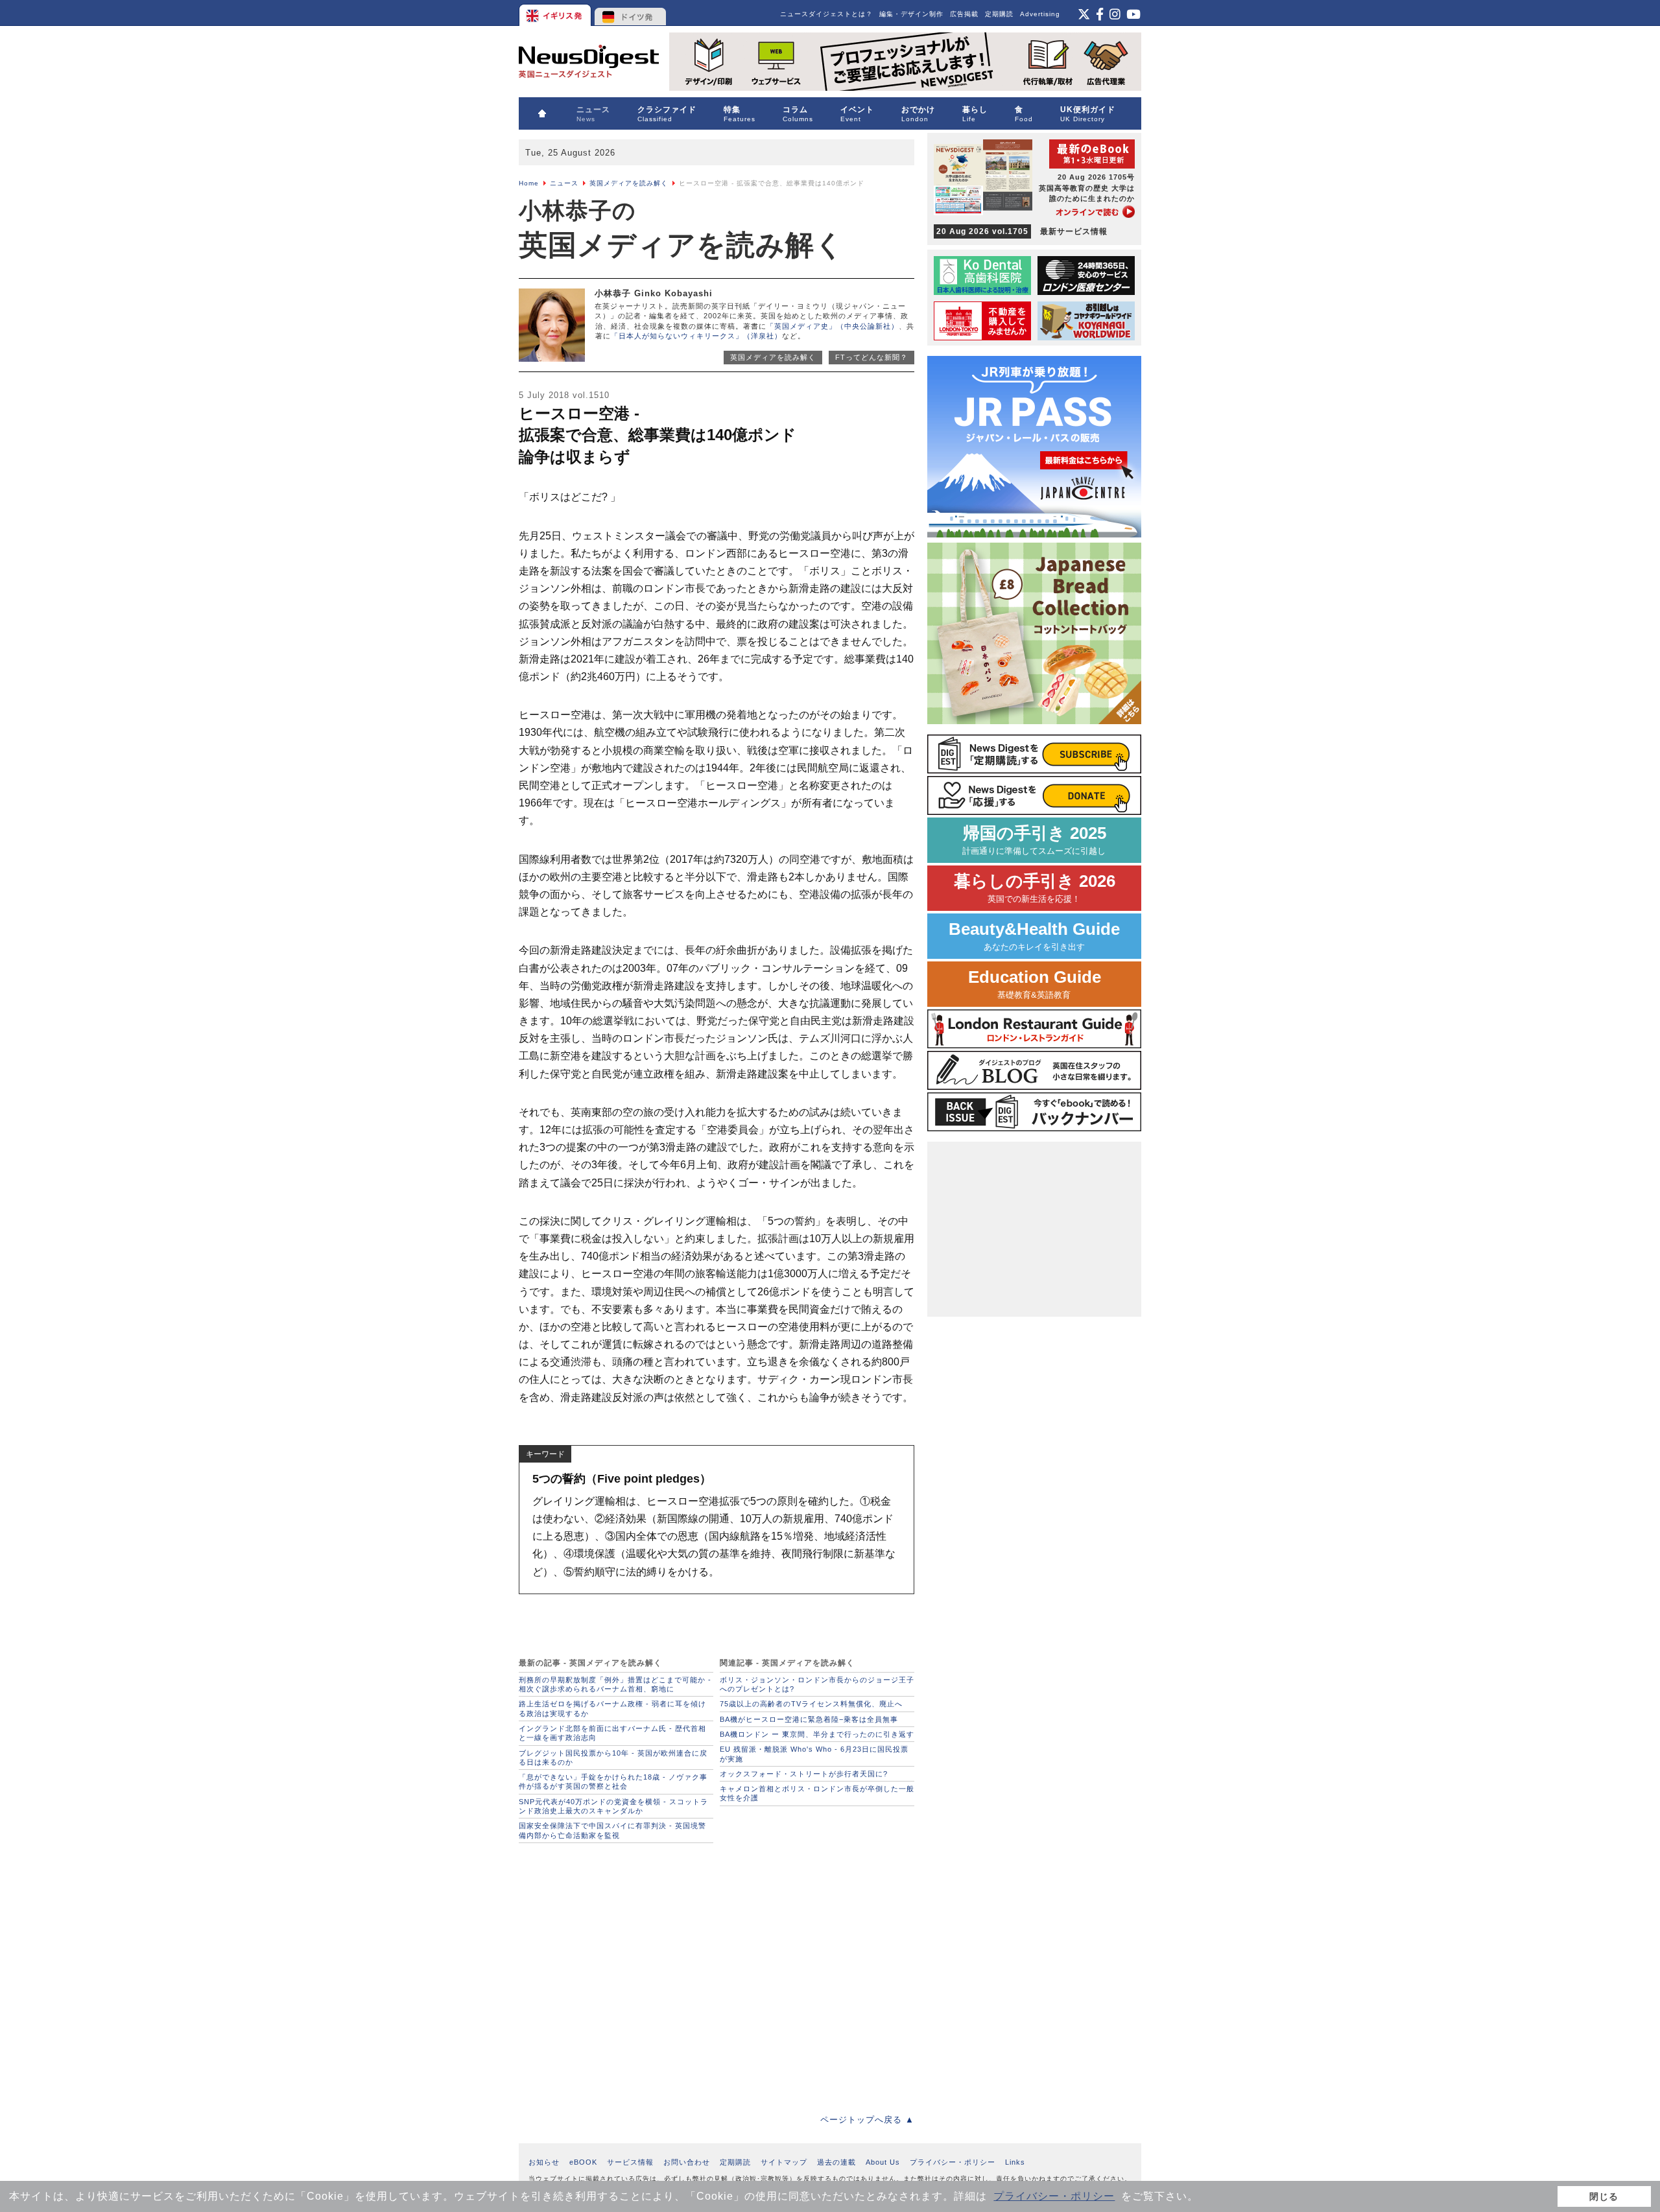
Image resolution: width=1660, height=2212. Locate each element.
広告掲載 (964, 14)
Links (1015, 2162)
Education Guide (1035, 984)
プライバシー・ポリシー (1054, 2196)
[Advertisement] (717, 1975)
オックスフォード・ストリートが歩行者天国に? (804, 1774)
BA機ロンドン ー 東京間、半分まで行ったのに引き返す (817, 1734)
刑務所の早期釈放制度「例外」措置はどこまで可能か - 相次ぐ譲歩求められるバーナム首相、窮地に (615, 1684)
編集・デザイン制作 (911, 14)
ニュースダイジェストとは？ (826, 14)
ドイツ (631, 13)
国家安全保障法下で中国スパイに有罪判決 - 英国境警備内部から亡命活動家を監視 (612, 1830)
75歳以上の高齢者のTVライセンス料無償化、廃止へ (811, 1704)
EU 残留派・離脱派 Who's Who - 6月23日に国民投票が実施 (814, 1754)
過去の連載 (836, 2162)
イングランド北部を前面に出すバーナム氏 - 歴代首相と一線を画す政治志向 (612, 1733)
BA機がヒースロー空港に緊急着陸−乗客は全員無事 (809, 1719)
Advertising (1040, 14)
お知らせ (544, 2162)
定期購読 (999, 14)
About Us (883, 2162)
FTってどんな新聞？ (871, 357)
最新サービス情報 (1022, 231)
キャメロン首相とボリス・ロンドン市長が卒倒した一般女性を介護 (817, 1793)
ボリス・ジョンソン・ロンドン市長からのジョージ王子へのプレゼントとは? (817, 1684)
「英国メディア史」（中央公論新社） (833, 326)
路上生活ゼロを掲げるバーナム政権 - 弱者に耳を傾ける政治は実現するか (612, 1708)
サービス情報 (630, 2162)
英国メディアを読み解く (629, 183)
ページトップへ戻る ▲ (867, 2120)
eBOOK (583, 2162)
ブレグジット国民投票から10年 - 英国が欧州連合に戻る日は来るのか (613, 1758)
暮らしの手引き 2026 (1035, 888)
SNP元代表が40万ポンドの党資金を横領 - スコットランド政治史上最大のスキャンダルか (613, 1806)
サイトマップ (784, 2162)
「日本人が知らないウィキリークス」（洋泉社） (696, 336)
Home (529, 183)
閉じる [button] (1604, 2196)
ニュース (564, 183)
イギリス (556, 13)
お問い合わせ (687, 2162)
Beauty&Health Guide (1034, 936)
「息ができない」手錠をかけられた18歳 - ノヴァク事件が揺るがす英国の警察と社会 (613, 1782)
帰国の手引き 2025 (1034, 840)
